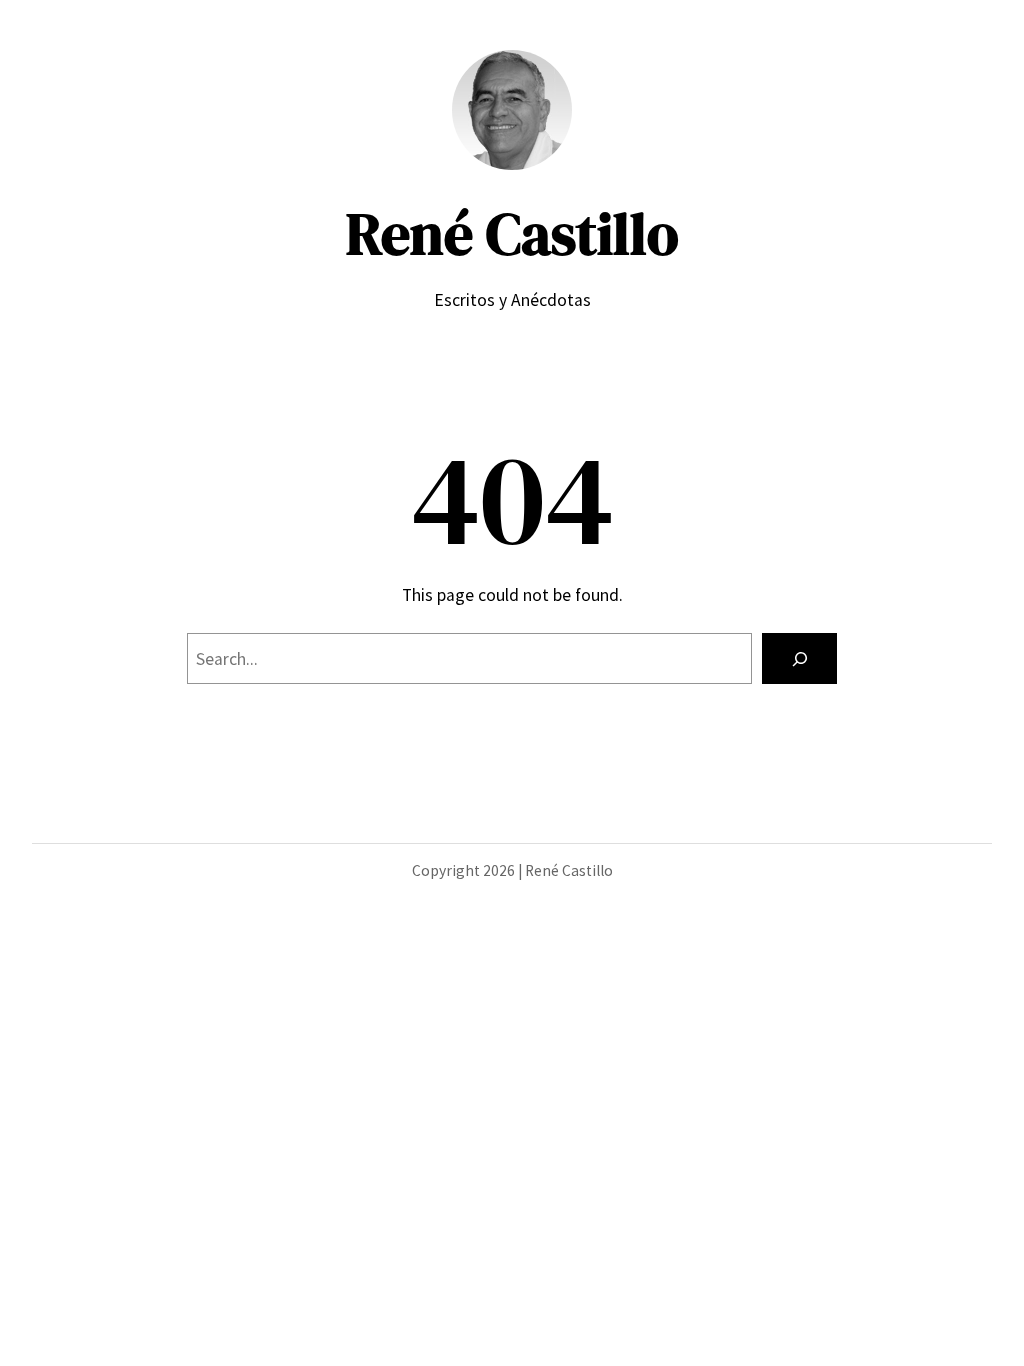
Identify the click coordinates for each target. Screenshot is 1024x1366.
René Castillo (512, 234)
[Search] (799, 658)
